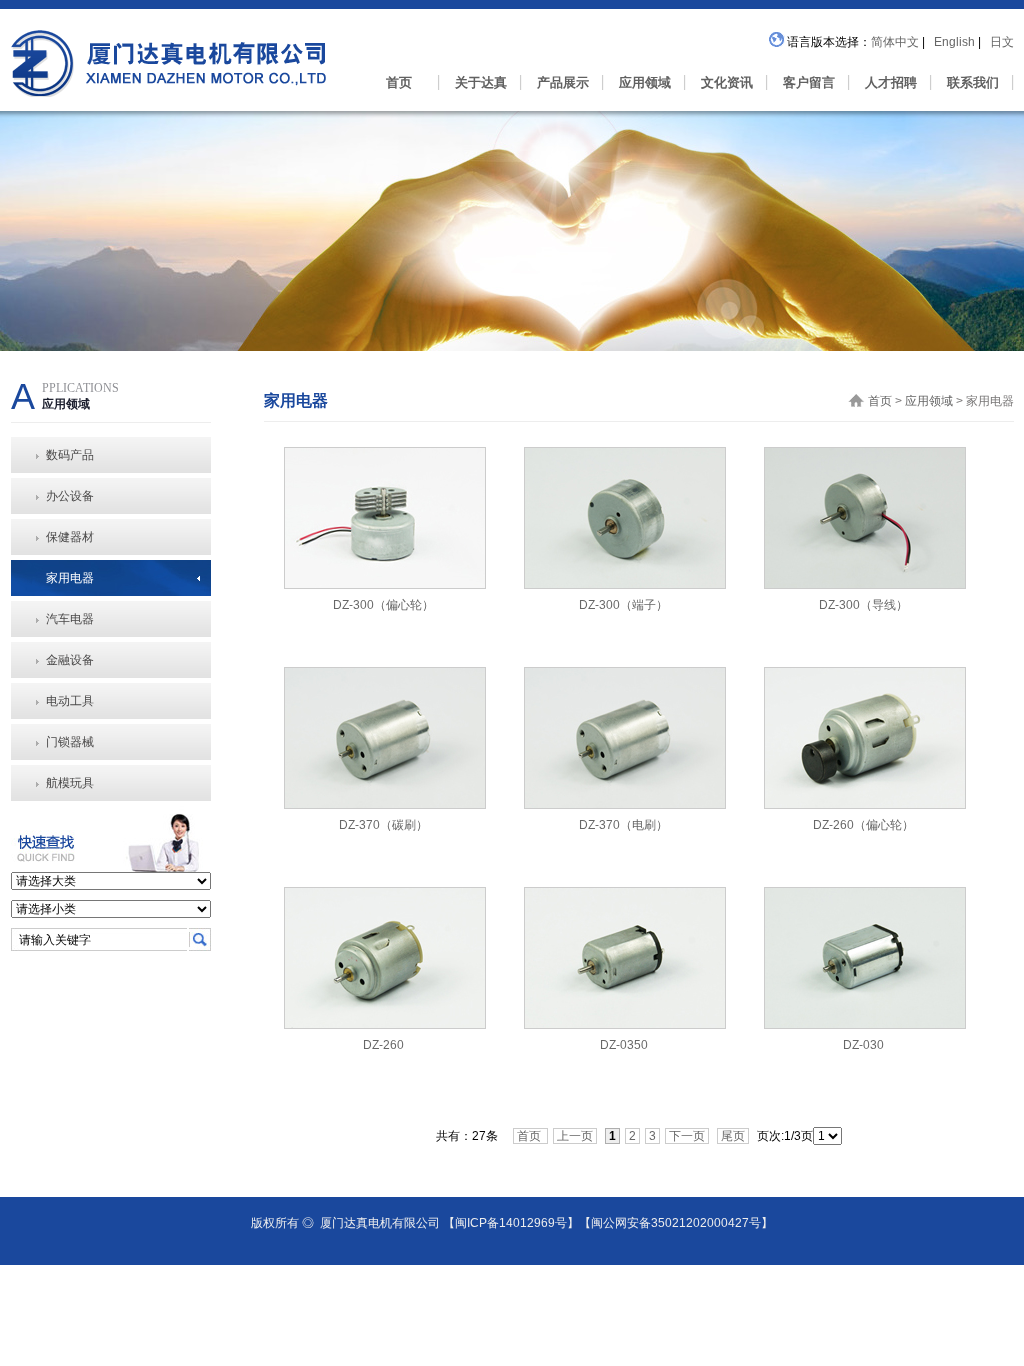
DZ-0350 (624, 1045)
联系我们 (973, 82)
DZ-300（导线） (863, 605)
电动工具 (70, 701)
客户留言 (809, 82)
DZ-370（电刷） (623, 825)
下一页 (687, 1136)
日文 (1002, 42)
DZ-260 (383, 1045)
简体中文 (896, 42)
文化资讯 (727, 82)
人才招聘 (891, 82)
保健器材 (70, 537)
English (956, 42)
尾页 (733, 1136)
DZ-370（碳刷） (383, 825)
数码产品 (70, 455)
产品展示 (563, 82)
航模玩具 (70, 783)
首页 (399, 82)
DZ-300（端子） (623, 605)
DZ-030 (863, 1045)
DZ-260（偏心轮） (863, 825)
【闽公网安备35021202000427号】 (676, 1223)
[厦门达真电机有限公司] (168, 42)
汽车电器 (70, 619)
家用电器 (70, 578)
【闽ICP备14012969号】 (511, 1223)
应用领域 (645, 82)
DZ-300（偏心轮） (383, 605)
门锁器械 (70, 742)
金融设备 (70, 660)
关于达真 (481, 82)
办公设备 (70, 496)
